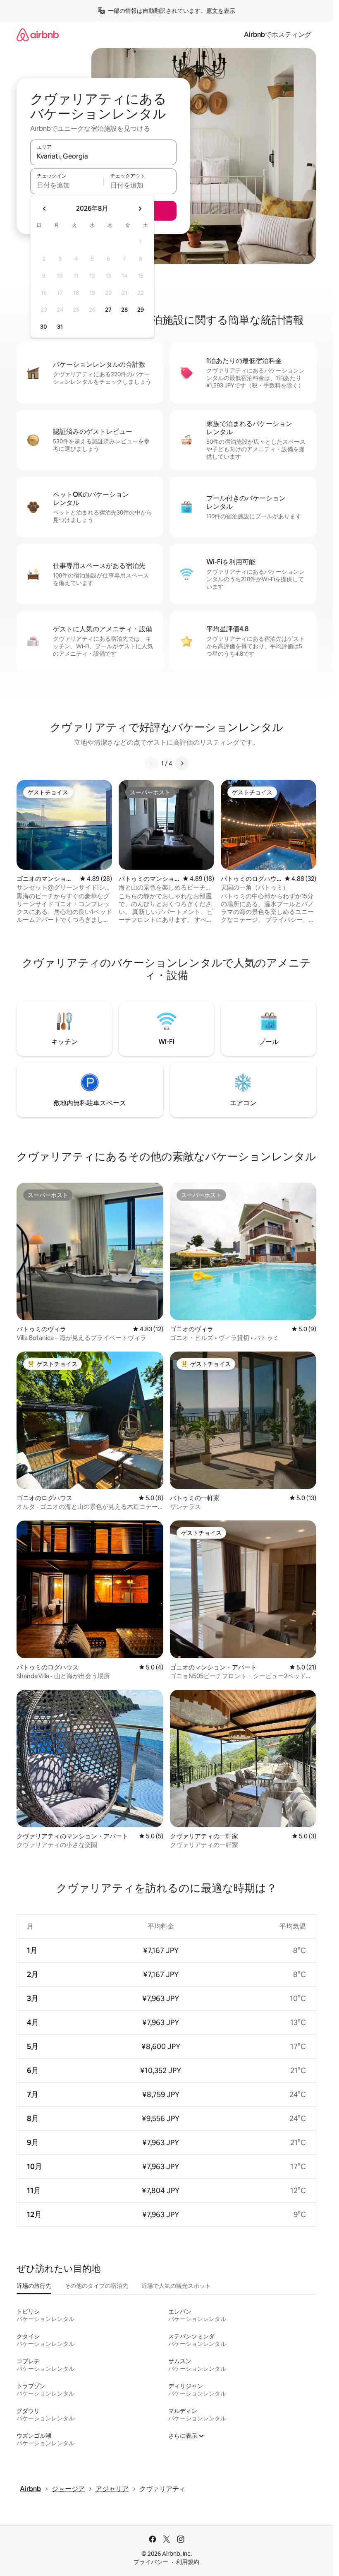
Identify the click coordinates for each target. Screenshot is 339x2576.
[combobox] (103, 156)
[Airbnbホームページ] (38, 35)
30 (44, 327)
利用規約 (188, 2562)
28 (124, 310)
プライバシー (151, 2562)
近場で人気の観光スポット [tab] (176, 2286)
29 (141, 310)
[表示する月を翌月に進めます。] (140, 209)
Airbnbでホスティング (278, 35)
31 (60, 327)
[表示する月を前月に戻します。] (45, 209)
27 (108, 310)
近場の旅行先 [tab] (34, 2286)
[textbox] (67, 185)
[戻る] (151, 763)
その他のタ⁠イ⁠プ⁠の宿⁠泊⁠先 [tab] (96, 2286)
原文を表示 (221, 11)
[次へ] (182, 763)
